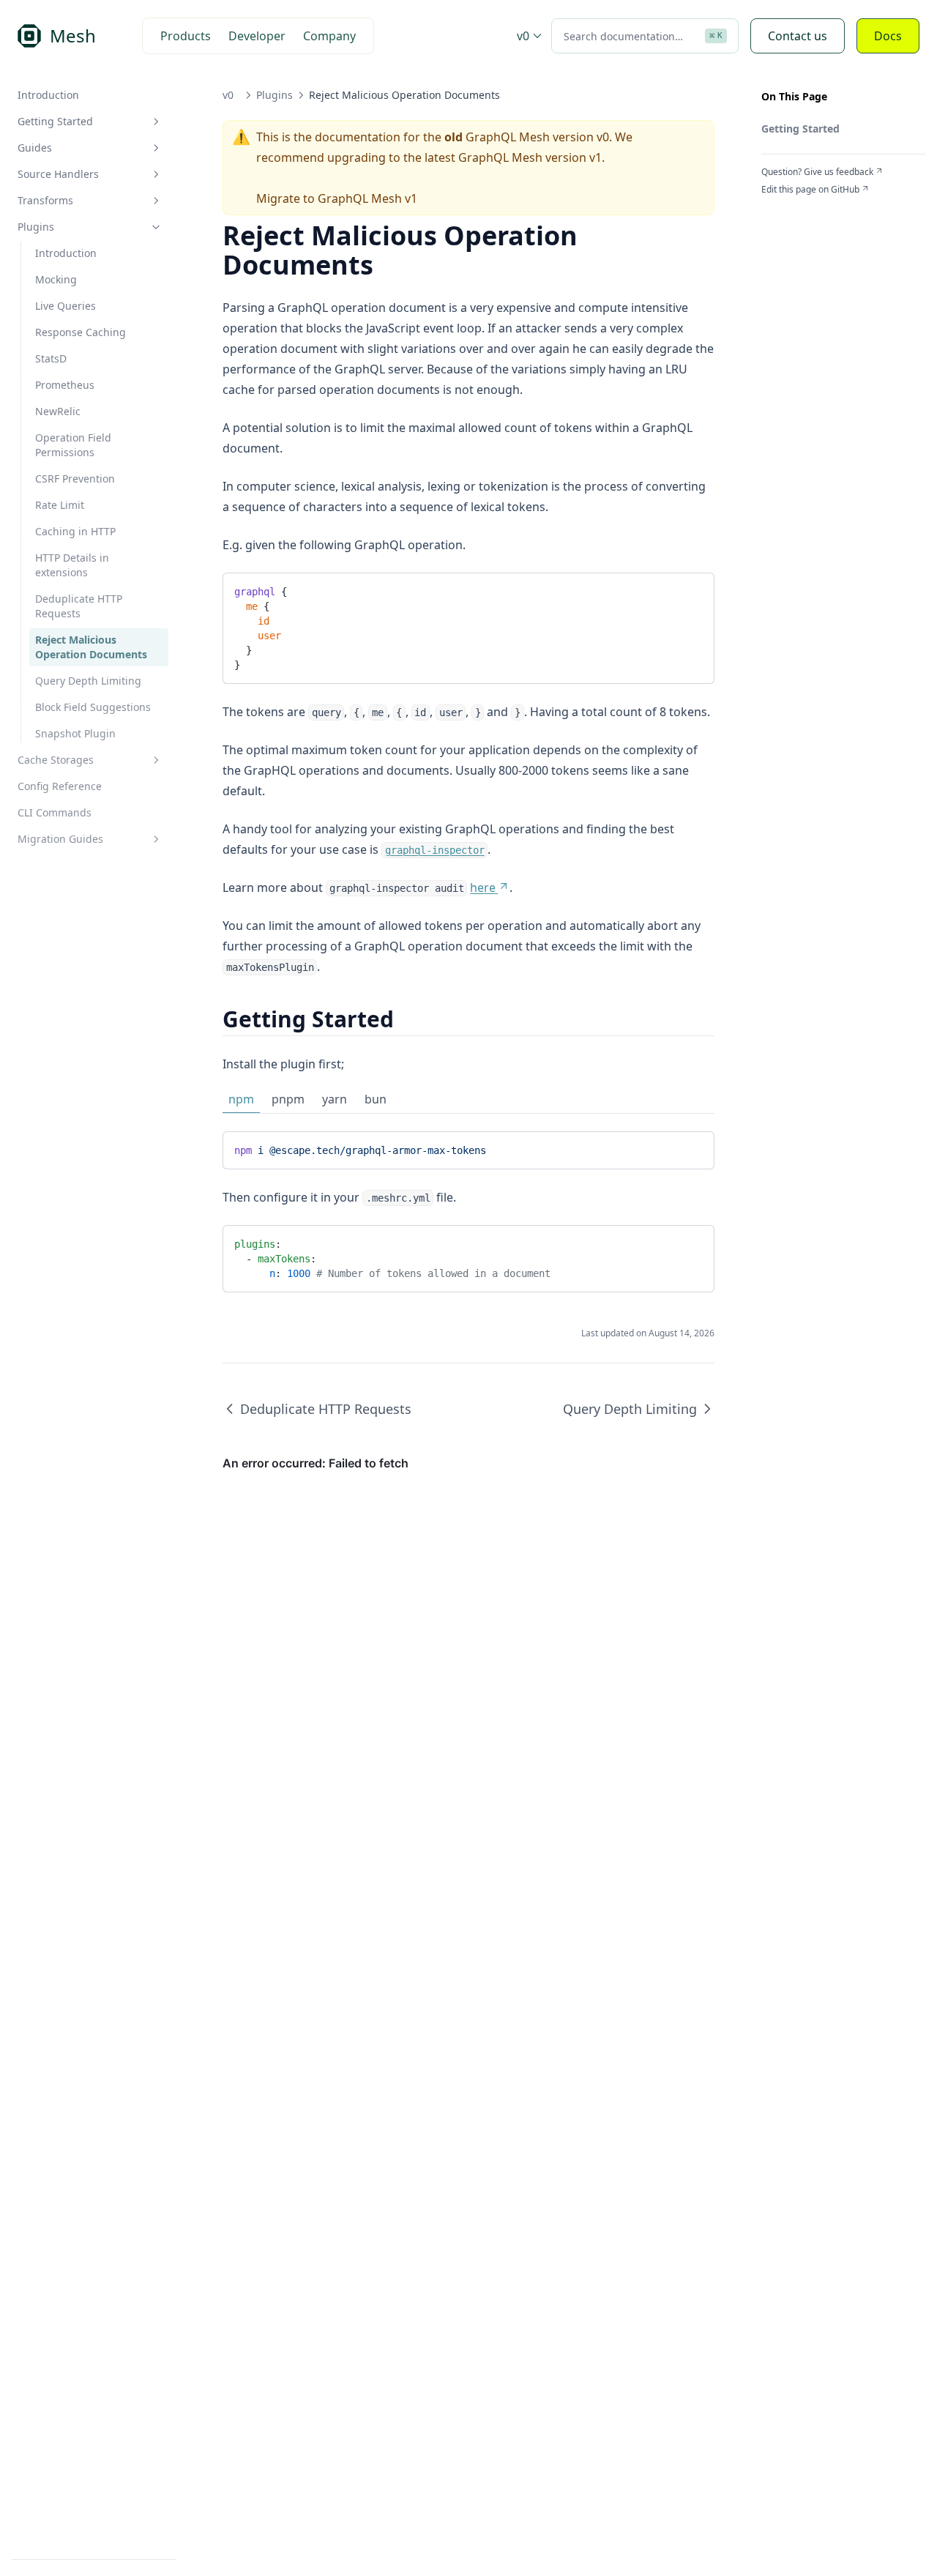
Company (329, 36)
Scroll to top (785, 207)
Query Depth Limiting (88, 681)
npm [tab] (241, 1099)
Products (186, 36)
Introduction (48, 95)
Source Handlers (58, 174)
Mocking (56, 279)
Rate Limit (60, 505)
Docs (888, 36)
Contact (798, 36)
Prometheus (65, 385)
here (483, 887)
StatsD (51, 358)
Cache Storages (56, 760)
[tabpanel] (468, 1150)
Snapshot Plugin (75, 733)
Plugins (36, 227)
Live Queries (66, 306)
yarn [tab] (335, 1099)
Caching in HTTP (75, 531)
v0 (523, 36)
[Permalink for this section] (407, 1019)
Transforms (45, 200)
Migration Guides (60, 839)
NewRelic (58, 411)
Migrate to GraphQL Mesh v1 (337, 198)
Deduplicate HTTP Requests (79, 606)
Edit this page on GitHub (810, 190)
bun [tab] (376, 1099)
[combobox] (645, 36)
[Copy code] (692, 589)
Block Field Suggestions (93, 707)
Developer (257, 36)
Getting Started (55, 121)
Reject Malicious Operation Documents (91, 647)
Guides (35, 148)
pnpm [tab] (288, 1099)
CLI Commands (55, 812)
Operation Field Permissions (73, 445)
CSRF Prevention (75, 479)
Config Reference (60, 786)
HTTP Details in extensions (72, 565)
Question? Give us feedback (817, 172)
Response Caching (81, 332)
